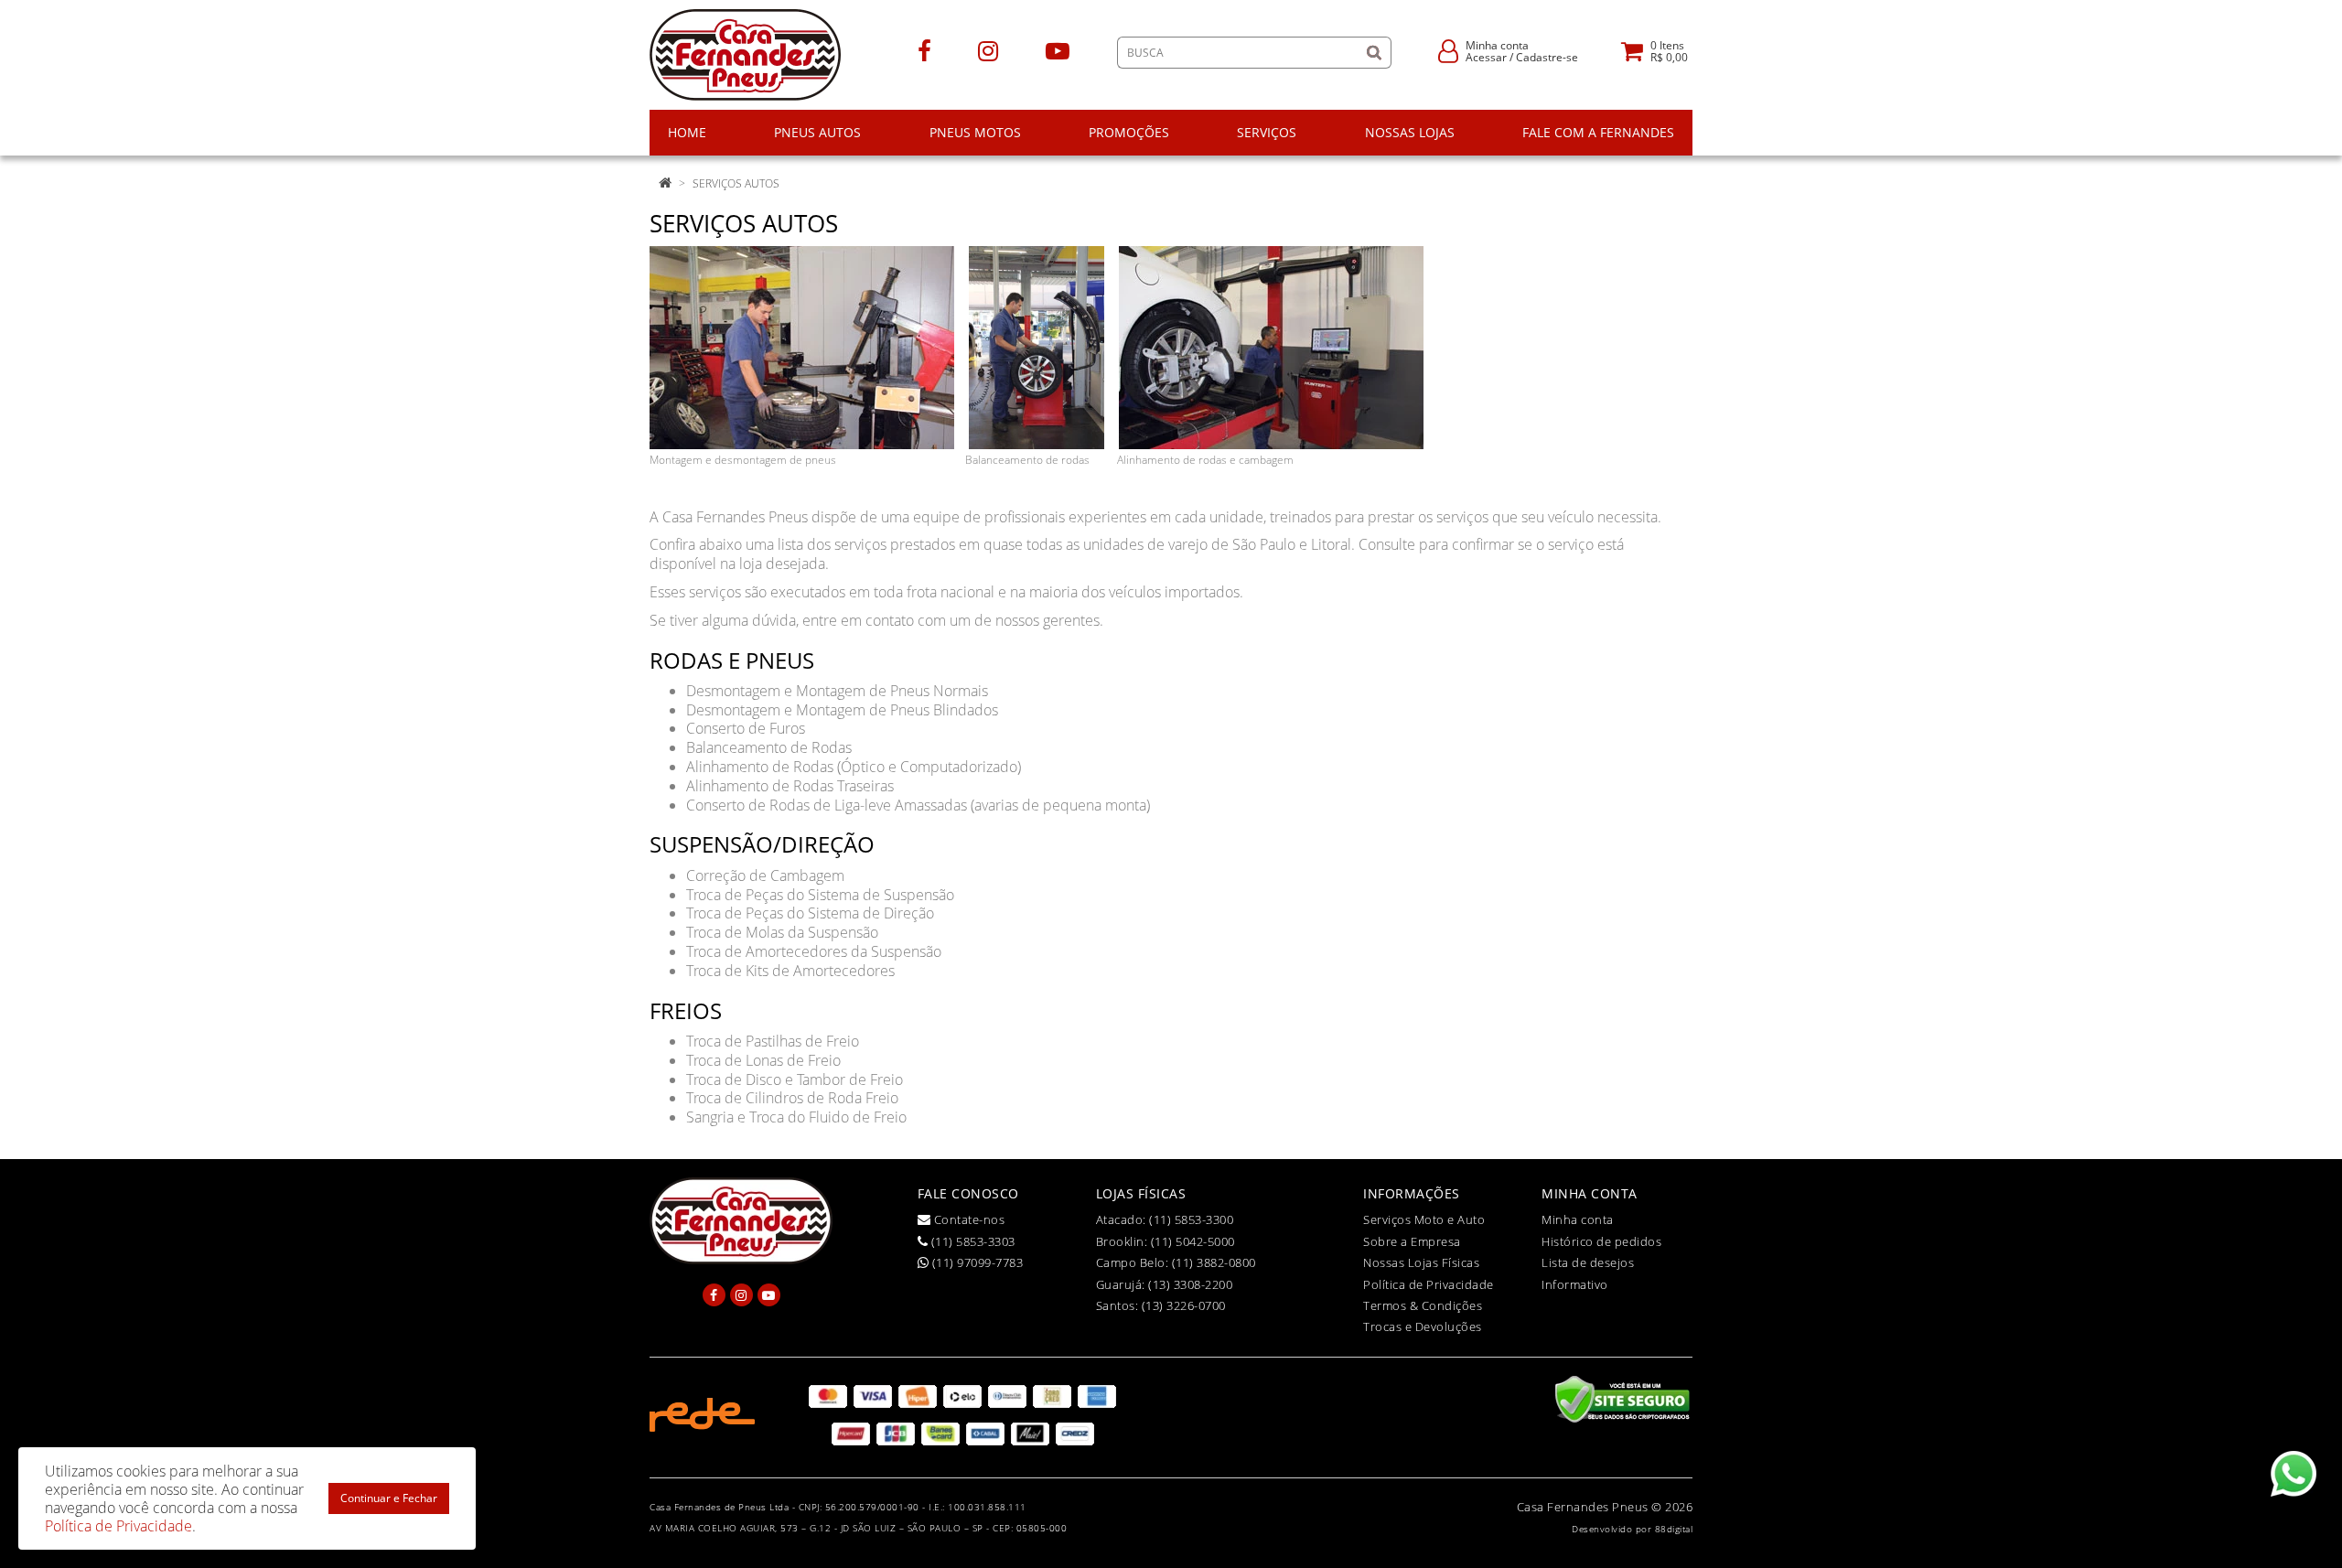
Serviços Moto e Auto (1424, 1219)
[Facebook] (924, 50)
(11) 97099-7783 (976, 1262)
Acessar (1486, 57)
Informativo (1575, 1284)
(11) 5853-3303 (972, 1241)
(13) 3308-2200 (1190, 1284)
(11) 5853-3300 (1191, 1219)
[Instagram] (988, 50)
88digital (1674, 1529)
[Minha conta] (1448, 50)
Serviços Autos (736, 183)
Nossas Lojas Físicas (1421, 1262)
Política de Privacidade (1429, 1284)
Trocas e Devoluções (1423, 1326)
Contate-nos (967, 1219)
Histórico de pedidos (1601, 1241)
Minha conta (1578, 1219)
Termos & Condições (1423, 1305)
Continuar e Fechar (389, 1498)
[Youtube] (1058, 50)
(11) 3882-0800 (1214, 1262)
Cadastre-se (1547, 57)
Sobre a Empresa (1412, 1241)
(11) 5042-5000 (1193, 1241)
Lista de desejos (1588, 1262)
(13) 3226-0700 (1184, 1305)
